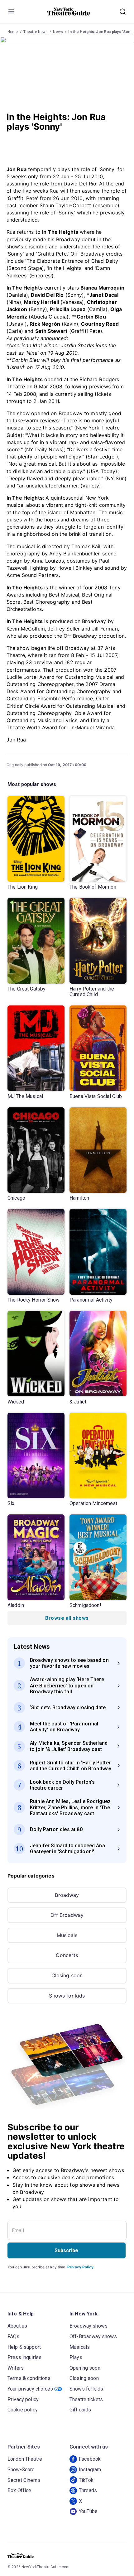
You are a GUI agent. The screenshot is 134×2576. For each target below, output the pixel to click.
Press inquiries (24, 2357)
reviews (49, 420)
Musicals (67, 1935)
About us (17, 2326)
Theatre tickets (86, 2399)
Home (13, 32)
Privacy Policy (80, 2267)
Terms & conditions (29, 2378)
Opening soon (85, 2368)
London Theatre (25, 2459)
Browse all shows (67, 1618)
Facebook (90, 2459)
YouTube (88, 2511)
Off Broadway (67, 1915)
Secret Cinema (24, 2480)
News (58, 32)
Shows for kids (67, 1996)
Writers (16, 2368)
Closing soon (67, 1975)
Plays (76, 2357)
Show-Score (21, 2470)
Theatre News (36, 32)
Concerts (67, 1955)
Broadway (67, 1895)
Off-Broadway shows (93, 2336)
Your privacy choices (30, 2389)
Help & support (24, 2347)
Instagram (90, 2470)
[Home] (69, 12)
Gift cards (80, 2410)
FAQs (14, 2336)
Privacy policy (23, 2399)
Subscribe (66, 2250)
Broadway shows (89, 2326)
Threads (88, 2490)
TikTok (86, 2480)
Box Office (19, 2490)
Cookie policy (23, 2410)
